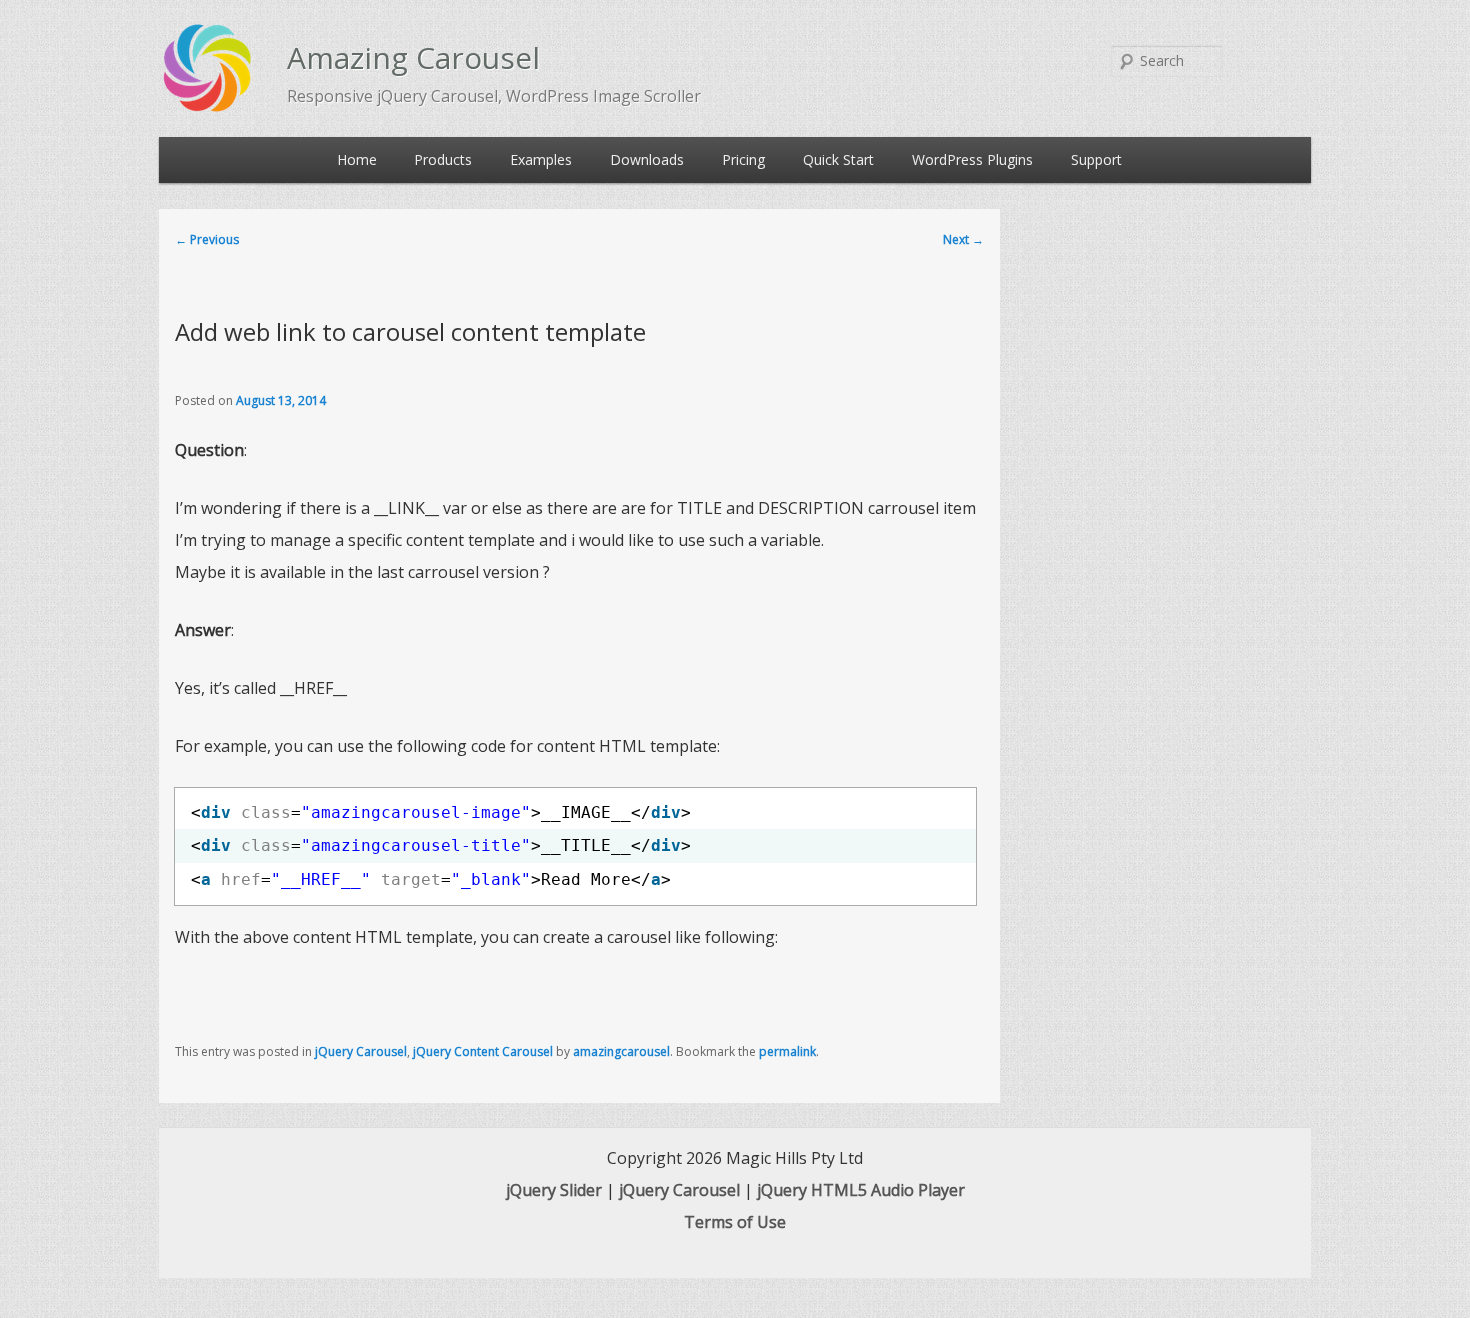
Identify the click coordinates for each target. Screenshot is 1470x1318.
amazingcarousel (621, 1051)
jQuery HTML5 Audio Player (861, 1190)
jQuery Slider (554, 1190)
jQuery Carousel (361, 1051)
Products (443, 159)
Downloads (647, 159)
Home (357, 159)
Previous (207, 239)
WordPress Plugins (972, 159)
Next (963, 239)
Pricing (743, 159)
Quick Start (838, 159)
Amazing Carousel (413, 57)
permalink (787, 1051)
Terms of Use (735, 1222)
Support (1096, 159)
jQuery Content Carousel (483, 1051)
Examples (541, 159)
